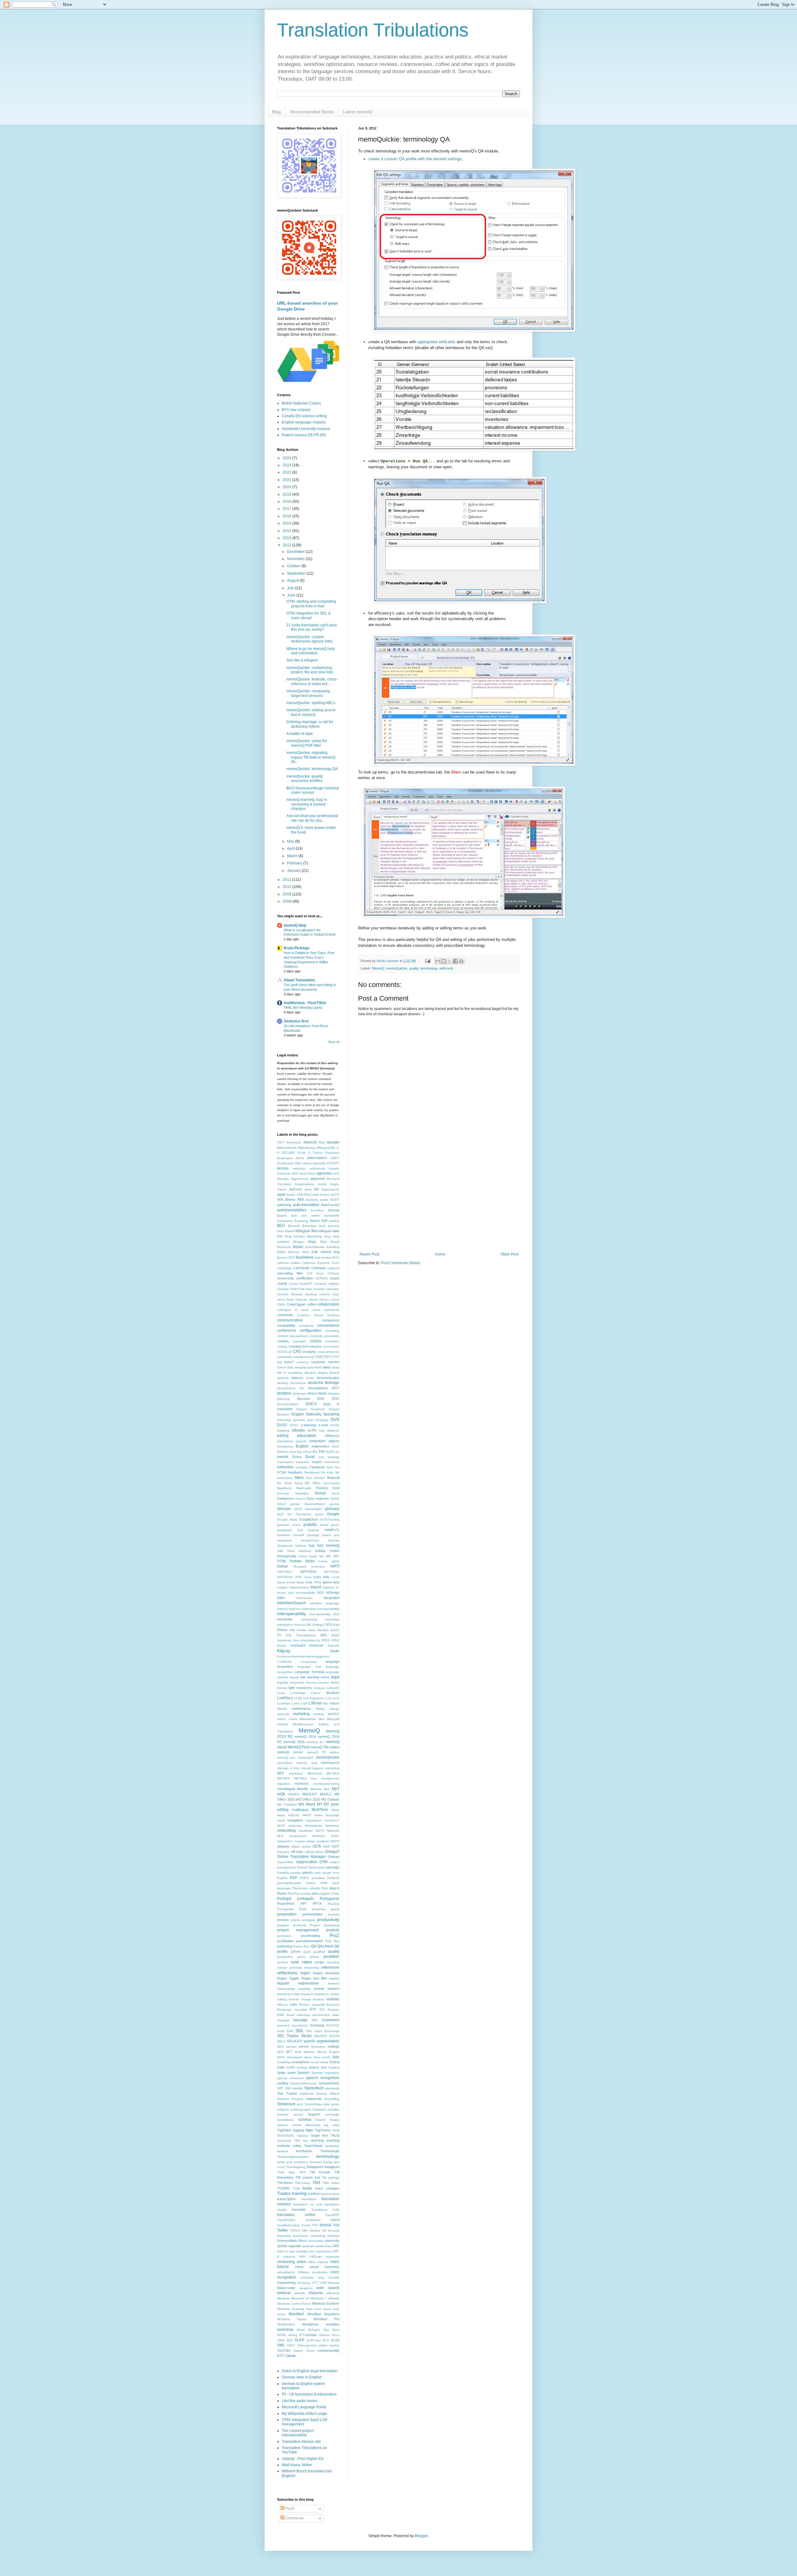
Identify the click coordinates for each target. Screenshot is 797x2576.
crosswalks (285, 1357)
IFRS (318, 1582)
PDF (294, 1878)
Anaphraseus (304, 1184)
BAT (325, 1221)
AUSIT (335, 1200)
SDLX (281, 2041)
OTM (323, 1862)
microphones (330, 1778)
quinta (314, 1957)
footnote (283, 1493)
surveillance (285, 2120)
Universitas (316, 2241)
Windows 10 (300, 2298)
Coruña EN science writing (304, 416)
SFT (289, 2052)
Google (333, 1514)
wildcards (446, 968)
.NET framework (289, 1142)
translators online (296, 2215)
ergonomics (321, 1446)
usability (302, 2251)
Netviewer (332, 1826)
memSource (330, 1763)
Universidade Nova (292, 2241)
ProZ (335, 1935)
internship (309, 1609)
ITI (279, 1635)
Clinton (324, 1300)
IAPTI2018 (308, 1572)
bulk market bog (325, 1252)
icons (336, 1577)
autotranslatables (292, 1210)
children (334, 1284)
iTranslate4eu (306, 1635)
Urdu (328, 2246)
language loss (309, 1667)
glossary (332, 1509)
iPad (336, 1625)
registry (334, 1978)
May (291, 841)
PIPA (324, 1883)
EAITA (335, 1425)
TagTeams (323, 2130)
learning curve (318, 1677)
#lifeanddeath (287, 1148)
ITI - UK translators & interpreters (309, 2394)
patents (308, 1872)
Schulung (317, 2025)
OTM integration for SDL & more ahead (309, 615)
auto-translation (306, 1205)
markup (319, 1714)
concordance (328, 1325)
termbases (304, 2151)
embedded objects (324, 1441)
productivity (328, 1919)
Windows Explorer (326, 2303)
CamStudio (302, 1268)
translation (309, 2199)
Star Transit (287, 2093)
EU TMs (319, 1452)
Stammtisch (314, 2088)
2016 (288, 516)
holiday (320, 1551)
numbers (323, 1841)
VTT (315, 2283)
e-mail (323, 1425)
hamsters (284, 1535)
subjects (283, 2109)
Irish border (298, 1630)
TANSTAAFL (286, 2136)
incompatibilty (305, 1593)
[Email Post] (427, 961)
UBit (305, 2230)
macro (335, 1703)
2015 (288, 523)
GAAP (335, 1499)
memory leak (307, 1763)
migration (284, 1784)
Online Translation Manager (302, 1857)
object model (301, 1847)
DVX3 (294, 1425)
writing (293, 2335)
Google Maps (287, 1519)
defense (283, 1378)
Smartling (284, 2062)
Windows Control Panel (294, 2304)
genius (335, 1504)
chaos (335, 1278)
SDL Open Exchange (323, 2031)
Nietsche (333, 1831)
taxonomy (284, 2141)
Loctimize (284, 1703)
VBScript (316, 2257)
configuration (311, 1330)
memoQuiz (285, 1763)
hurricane (318, 1566)
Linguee (319, 1688)
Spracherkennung (303, 2083)
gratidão (310, 1525)
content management (293, 1336)
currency (302, 1362)
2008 (288, 901)
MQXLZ (326, 1794)
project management (298, 1930)
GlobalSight (314, 1509)
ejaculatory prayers (292, 1441)
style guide (331, 2104)
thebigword (315, 2167)
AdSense (284, 1173)
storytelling (332, 2099)
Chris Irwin (305, 1289)
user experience (320, 2251)
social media (320, 2062)
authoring (284, 1205)
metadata (296, 1773)
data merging (297, 1367)
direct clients (317, 1393)
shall (298, 2052)
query (301, 1957)
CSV (326, 1357)
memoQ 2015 (294, 1742)
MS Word (307, 1804)
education (307, 1435)
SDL (300, 2031)
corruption (332, 1341)
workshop (285, 2330)
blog (328, 1236)
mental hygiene (312, 1768)
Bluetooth (284, 1247)
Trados (284, 2193)
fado (330, 1467)
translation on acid (308, 2204)
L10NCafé (284, 1662)
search (309, 2041)
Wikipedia (316, 2293)
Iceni (308, 1577)
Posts (289, 2508)
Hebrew (301, 1546)
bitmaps (299, 1236)
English (302, 1446)
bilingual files (307, 1231)
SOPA (291, 2067)
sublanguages (301, 2109)
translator (299, 2209)
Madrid (282, 1709)
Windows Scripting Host (295, 2309)
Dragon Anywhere (311, 1409)
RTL (322, 2010)
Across (283, 1168)
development (318, 1388)
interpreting (309, 1619)
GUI (300, 1530)
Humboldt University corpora (306, 429)
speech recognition (323, 2078)
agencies (324, 1173)
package (333, 1867)
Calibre (295, 1263)
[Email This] (438, 961)
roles (294, 2004)
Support (314, 2114)
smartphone (300, 2062)
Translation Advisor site (301, 2442)
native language (327, 1815)
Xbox (336, 2335)
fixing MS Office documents (317, 1483)
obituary (283, 1846)
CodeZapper (296, 1304)
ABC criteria (303, 1163)
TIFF (302, 2172)
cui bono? (285, 1362)
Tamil (336, 2130)
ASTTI (335, 1195)
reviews (333, 1999)
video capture (318, 2262)
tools (307, 2188)
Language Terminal (309, 1672)
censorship (285, 1278)
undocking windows (325, 2236)
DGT (336, 1388)
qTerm (296, 1952)
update (282, 2246)
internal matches (289, 1609)
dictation (284, 1393)
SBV (315, 2020)
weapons (306, 2288)
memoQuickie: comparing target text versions (308, 693)
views (299, 2267)
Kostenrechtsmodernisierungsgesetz (303, 1656)
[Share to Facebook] (455, 961)
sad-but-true (321, 2015)
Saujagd (283, 2020)
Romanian (284, 2010)
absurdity (319, 1163)
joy (318, 1640)
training (299, 2193)
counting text (298, 1346)
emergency (285, 1446)
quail (307, 1952)
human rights (329, 1561)
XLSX (335, 2340)
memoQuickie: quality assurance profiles (305, 778)
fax (337, 1467)
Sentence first (296, 1021)
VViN (323, 2283)
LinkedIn (333, 1688)
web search (328, 2288)
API (316, 1189)
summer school (290, 2114)
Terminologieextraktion (293, 2157)
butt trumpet (323, 1258)
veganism (332, 2257)
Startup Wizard (328, 2094)
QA (314, 1946)
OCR (317, 1846)
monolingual (286, 1789)
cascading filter (290, 1273)
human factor (302, 1561)
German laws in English (302, 2377)
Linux (281, 1693)
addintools (317, 1169)
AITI (336, 1173)
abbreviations (317, 1158)
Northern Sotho (326, 1836)
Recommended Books (312, 112)
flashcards (304, 1488)
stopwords (314, 2099)
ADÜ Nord (299, 1173)
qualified (319, 1952)
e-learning (309, 1425)
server (304, 2046)
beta (280, 1231)
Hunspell (300, 1566)
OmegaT (332, 1852)
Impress (328, 1587)
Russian (334, 2010)
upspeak (308, 2246)
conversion (332, 1336)
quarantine (285, 1957)
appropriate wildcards (436, 342)
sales (336, 2015)
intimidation (285, 1625)
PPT (304, 1904)
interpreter (285, 1619)
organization (307, 1862)
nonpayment (298, 1836)
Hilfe (280, 1551)
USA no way (286, 2251)
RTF (313, 2009)
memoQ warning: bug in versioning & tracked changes (307, 804)
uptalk (319, 2246)
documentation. (288, 1404)
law (303, 1677)
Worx (336, 2330)
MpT (336, 1789)
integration (332, 1598)
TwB (336, 2225)
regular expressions (298, 1983)
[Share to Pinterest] (461, 961)
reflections (287, 1973)
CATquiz (333, 1273)
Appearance (330, 1189)
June (292, 595)
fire (279, 1483)
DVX (335, 1419)
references (330, 1967)
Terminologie (330, 2151)
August (293, 581)
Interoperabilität (328, 1609)
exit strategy (329, 1457)
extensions (332, 1462)
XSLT (291, 2345)
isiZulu (335, 1630)
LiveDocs (285, 1698)
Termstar (316, 2162)
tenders (283, 2151)
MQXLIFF (310, 1794)
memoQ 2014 (305, 1737)
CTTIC (335, 1357)
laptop (294, 1677)
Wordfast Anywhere (323, 2314)
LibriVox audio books (299, 2401)
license (282, 1688)
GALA (281, 1504)
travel (335, 2220)
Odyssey (283, 1852)
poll (314, 1893)
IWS (323, 1635)
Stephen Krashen (290, 2099)
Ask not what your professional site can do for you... (312, 818)
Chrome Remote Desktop (297, 1294)
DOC (335, 1399)
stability (298, 2088)
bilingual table (329, 1231)
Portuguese (330, 1899)
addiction (299, 1169)
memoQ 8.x (315, 1742)
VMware (303, 2272)
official (309, 1852)
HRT (336, 1556)
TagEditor (284, 2130)
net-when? (332, 1820)
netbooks (295, 1826)
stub (300, 2104)
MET (281, 1773)
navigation (295, 1820)
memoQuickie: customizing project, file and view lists (310, 670)
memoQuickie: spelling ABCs (311, 703)
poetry (306, 1893)
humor (283, 1566)
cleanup (301, 1300)
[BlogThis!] (444, 961)
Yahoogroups (307, 2345)
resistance (321, 1994)
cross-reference (328, 1352)
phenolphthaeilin (289, 1883)
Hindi (291, 1551)
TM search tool (308, 2177)
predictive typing (326, 1909)
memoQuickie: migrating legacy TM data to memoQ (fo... (311, 757)
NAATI (307, 1815)
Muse (335, 1810)
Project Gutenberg (325, 1925)
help (312, 1545)
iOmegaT (319, 1625)
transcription (286, 2199)
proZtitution (285, 1941)
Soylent (334, 2067)
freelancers (286, 1498)
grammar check (289, 1525)
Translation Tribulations (373, 30)
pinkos (311, 1883)
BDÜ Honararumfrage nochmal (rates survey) (313, 790)
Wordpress (310, 2324)
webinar (284, 2293)
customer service (325, 1362)
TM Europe (320, 2172)
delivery (297, 1378)
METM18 (300, 1778)
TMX (316, 2183)
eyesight (302, 1467)
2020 (288, 487)
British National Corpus (301, 403)
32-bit (301, 1153)
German (284, 1509)
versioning (286, 2262)
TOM (296, 2188)
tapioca (303, 2136)
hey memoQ (328, 1545)
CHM (293, 1289)
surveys (305, 2120)
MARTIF (334, 1714)
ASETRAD (304, 1195)
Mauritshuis (308, 1719)
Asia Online (321, 1195)
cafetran (283, 1263)
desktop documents (292, 1383)
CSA (318, 1357)
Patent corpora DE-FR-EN (304, 435)
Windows (283, 2298)
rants (295, 1962)
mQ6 (281, 1794)
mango (334, 1709)
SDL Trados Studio (295, 2036)
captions (333, 1268)
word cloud (322, 2309)
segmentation (328, 2041)
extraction (285, 1467)
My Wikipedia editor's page (304, 2414)
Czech (282, 1367)
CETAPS (322, 1278)
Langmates (309, 1662)
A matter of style (300, 734)
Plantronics (300, 1888)
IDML (309, 1582)
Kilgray (284, 1651)
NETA (281, 1826)
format (320, 1493)
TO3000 (283, 2188)
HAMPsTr (332, 1530)
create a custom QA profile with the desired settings (415, 159)
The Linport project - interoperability (299, 2433)
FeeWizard (312, 1473)
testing (328, 2162)
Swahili (320, 2120)
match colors (287, 1719)
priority (295, 1920)
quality (414, 968)
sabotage (304, 2015)
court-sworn (331, 1346)
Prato (303, 1909)
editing (283, 1436)
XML (281, 2345)
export (317, 1462)
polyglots (324, 1893)
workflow (333, 2324)
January (294, 871)
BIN (280, 1236)
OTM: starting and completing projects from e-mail (311, 604)
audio (324, 1200)
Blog (276, 112)
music (281, 1815)
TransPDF (332, 2215)
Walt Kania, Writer (297, 2465)
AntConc (295, 1189)
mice (314, 1778)
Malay (320, 1709)
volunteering (286, 2283)
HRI (328, 1556)
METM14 (333, 1773)
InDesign (333, 1592)
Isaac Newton (318, 1630)
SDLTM (334, 2036)
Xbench (324, 2335)
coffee (312, 1304)
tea (306, 2141)
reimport (334, 1983)
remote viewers (327, 1989)
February (295, 863)
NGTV (320, 1831)
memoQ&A (306, 1758)
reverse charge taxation (307, 1999)
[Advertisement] (439, 1201)
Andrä (322, 1184)
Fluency (322, 1488)
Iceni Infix (321, 1577)
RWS (281, 2015)
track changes (327, 2188)
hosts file (316, 1556)
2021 (288, 480)
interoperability (292, 1614)
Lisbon (316, 1693)
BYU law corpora (296, 410)
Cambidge (284, 1268)
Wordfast (296, 2314)
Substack (319, 2109)
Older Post (509, 1254)
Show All (334, 1042)
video (301, 2262)
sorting (302, 2067)
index (281, 1598)
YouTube (284, 2350)
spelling (283, 2083)
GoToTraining (330, 1519)
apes (308, 1189)
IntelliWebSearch (292, 1603)
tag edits (332, 2125)
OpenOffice (285, 1862)
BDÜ (281, 1226)
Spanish (303, 2073)
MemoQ (378, 968)
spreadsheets (329, 2083)
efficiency (332, 1436)
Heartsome (285, 1546)
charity (282, 1283)
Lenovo (324, 1683)
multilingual (300, 1810)
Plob (325, 1888)
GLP (280, 1514)
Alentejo (283, 1179)
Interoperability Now (324, 1614)
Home (440, 1254)
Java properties (304, 1640)
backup (334, 1210)
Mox (327, 1789)
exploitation (285, 1462)
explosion (303, 1462)
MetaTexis (315, 1773)
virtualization (286, 2272)
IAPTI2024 (285, 1577)
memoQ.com (286, 1758)
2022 (288, 472)
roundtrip (301, 2010)
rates (307, 1962)
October (294, 566)
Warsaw (334, 2283)
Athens (290, 1199)
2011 (288, 880)
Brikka (281, 1252)
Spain (281, 2073)
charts (293, 1284)
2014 (288, 531)
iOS (329, 1625)
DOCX (311, 1404)
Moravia (316, 1789)
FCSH (282, 1472)
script (281, 2031)
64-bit (300, 1158)
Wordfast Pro (326, 2319)
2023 (288, 465)
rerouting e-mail (288, 1994)
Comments (294, 2518)
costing (282, 1346)
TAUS (335, 2135)
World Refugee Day (313, 2330)
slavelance (295, 2057)
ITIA (289, 1635)
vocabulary (320, 2272)
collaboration (328, 1304)
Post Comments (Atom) (401, 1263)
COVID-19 (284, 1352)
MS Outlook (330, 1799)
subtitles (333, 2109)
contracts (316, 1336)
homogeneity (287, 1556)
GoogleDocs (309, 1519)
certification (305, 1278)
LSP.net (315, 1703)
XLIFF (299, 2340)
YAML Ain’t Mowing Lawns (303, 1007)
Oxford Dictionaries (311, 1867)
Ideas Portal (286, 1582)
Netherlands (314, 1826)
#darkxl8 (310, 1142)
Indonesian (304, 1598)
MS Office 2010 (308, 1799)
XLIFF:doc (314, 2340)
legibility (283, 1683)
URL (336, 2246)
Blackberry (315, 1236)
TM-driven (285, 2183)
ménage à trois (288, 1768)
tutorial (325, 2225)
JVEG (335, 1640)
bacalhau (317, 1210)
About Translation (299, 980)
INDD (320, 1593)
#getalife (333, 1142)
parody (295, 1873)
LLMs (298, 1698)
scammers (331, 2020)
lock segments (314, 1698)
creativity (309, 1352)
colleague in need (293, 1310)
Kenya (282, 1646)
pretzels (334, 1914)
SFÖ (280, 2052)
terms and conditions (292, 2162)
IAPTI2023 (332, 1572)
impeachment (299, 1587)
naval (281, 1820)
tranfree (314, 2194)
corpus (316, 1341)
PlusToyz (294, 1893)
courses (315, 1346)
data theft (314, 1367)
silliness (309, 2052)
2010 (288, 887)
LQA (304, 1703)
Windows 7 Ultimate (325, 2298)
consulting (332, 1331)
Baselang (301, 1221)
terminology (429, 968)
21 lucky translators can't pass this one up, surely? (312, 627)
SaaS (290, 2015)
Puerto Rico (301, 1946)
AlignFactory (300, 1179)
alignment (318, 1179)
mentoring (332, 1768)
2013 (288, 538)
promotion (284, 1936)
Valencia (289, 2257)
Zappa (298, 2351)
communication (290, 1320)
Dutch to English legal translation (310, 2371)
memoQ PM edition (325, 1747)
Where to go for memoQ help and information (311, 651)
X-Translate (308, 2335)
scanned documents (292, 2025)
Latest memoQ (358, 112)
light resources (300, 1688)
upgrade (295, 2246)
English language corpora (304, 422)
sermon (291, 2047)
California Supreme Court (321, 1263)
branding (333, 1247)
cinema (325, 1294)
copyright (299, 1341)
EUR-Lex (333, 1452)
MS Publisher (287, 1805)
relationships (286, 1989)
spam (292, 2073)
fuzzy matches (318, 1498)
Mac (325, 1703)
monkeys (302, 1784)
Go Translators (299, 1514)
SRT (280, 2088)
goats (319, 1514)
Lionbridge (298, 1693)
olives (319, 1852)
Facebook (317, 1467)
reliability (304, 1989)
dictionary (299, 1393)
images (282, 1587)
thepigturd (332, 2167)
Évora (297, 1457)
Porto (335, 1893)
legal (335, 1677)
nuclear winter (305, 1841)
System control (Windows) (299, 2125)
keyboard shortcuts (307, 1645)
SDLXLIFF (295, 2041)
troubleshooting (288, 2225)
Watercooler (286, 2288)
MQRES (294, 1794)
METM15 (283, 1778)
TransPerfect (286, 2220)
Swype (335, 2120)
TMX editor (331, 2183)
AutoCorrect (330, 1205)
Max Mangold (329, 1719)
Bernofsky (309, 1226)
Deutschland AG (290, 1388)
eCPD (312, 1430)
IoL (309, 1625)
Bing (288, 1236)
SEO (281, 2047)
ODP (327, 1847)
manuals (283, 1714)
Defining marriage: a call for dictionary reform (310, 724)
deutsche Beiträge (324, 1383)
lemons (311, 1683)
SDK (290, 2031)
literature (333, 1693)
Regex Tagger (288, 1978)
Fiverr (288, 1483)
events (283, 1457)
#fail (322, 1142)
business (304, 1257)
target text (320, 2135)
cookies (283, 1341)
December (296, 552)
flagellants (284, 1488)
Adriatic (334, 1169)
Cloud (335, 1300)
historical (305, 1551)
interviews (332, 1619)
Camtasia (318, 1268)
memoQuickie (397, 968)
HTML (282, 1561)
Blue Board (330, 1242)
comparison (330, 1320)
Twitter (283, 2230)
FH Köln (327, 1473)
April (291, 849)
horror (303, 1556)
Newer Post (369, 1254)
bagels (282, 1216)
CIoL (336, 1294)
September (297, 573)
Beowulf (294, 1226)
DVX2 (282, 1425)
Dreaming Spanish (291, 1420)
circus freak (285, 1300)
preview (283, 1920)
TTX (315, 2225)
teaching (317, 2140)
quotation (331, 1957)
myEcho (294, 1815)
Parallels (283, 1873)
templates (332, 2146)
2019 (288, 494)
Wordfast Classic (292, 2319)
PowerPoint (286, 1904)
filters (299, 1478)
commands (332, 1310)
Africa (311, 1173)
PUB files (332, 1941)
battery (334, 1221)
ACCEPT (333, 1163)
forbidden (302, 1493)
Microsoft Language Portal (304, 2407)
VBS (302, 2257)
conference (287, 1330)
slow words (322, 2057)
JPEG (325, 1640)
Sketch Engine (328, 2052)
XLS (326, 2340)
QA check (325, 1946)
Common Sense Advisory (318, 1315)
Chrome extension (326, 1289)
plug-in (334, 1888)
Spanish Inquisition (325, 2073)
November (296, 559)
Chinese (283, 1289)
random (283, 1962)
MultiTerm (320, 1810)
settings (333, 2046)
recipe (319, 1962)
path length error (327, 1873)
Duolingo (322, 1420)
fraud (336, 1493)
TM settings (331, 2178)
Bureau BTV (286, 1258)
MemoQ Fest (299, 1747)
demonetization (328, 1378)
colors (316, 1310)
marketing (301, 1714)
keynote (334, 1646)
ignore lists (331, 1582)
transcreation (330, 2194)
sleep (308, 2057)
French (300, 1499)
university (332, 2241)
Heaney (334, 1540)
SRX (288, 2088)
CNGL (281, 1304)
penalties (318, 1878)
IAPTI (335, 1566)
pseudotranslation (309, 1941)
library (335, 1683)
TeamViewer (314, 2146)
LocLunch (332, 1698)
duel (310, 1420)
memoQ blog (295, 925)
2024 (288, 458)
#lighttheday (307, 1148)
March (293, 856)
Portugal (284, 1899)
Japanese (284, 1640)
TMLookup (302, 2183)
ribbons (282, 2005)
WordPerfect (286, 2324)
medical (283, 1724)
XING (281, 2340)
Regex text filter (314, 1978)
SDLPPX (321, 2036)
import (316, 1587)
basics (315, 1221)
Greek (324, 1525)
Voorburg (304, 2283)
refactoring (311, 1968)
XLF (290, 2340)
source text (318, 2067)
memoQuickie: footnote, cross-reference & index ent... (312, 681)
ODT (336, 1846)
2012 (288, 545)
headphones (310, 1540)
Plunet (282, 1893)
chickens (320, 1284)
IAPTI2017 (285, 1572)
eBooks (298, 1430)
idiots (300, 1582)
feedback (295, 1472)
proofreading (311, 1936)
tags (309, 2130)
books (298, 1247)
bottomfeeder (315, 1247)
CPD (297, 1352)
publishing (285, 1946)
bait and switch (306, 1216)
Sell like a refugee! (302, 660)
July (291, 588)
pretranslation (313, 1914)
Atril (301, 1199)
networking (286, 1830)
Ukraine (315, 2230)
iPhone (282, 1630)
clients (313, 1300)
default (334, 1373)
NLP (280, 1836)
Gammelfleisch (315, 1504)
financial (333, 1478)
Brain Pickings (297, 948)
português (306, 1899)
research (307, 1994)
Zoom (310, 2351)
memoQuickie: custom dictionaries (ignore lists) (309, 639)
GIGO (298, 1509)
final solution (316, 1478)
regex (305, 1973)
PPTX (317, 1904)
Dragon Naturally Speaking (315, 1414)
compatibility (286, 1325)
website (300, 2293)
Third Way (286, 2172)
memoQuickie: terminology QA (312, 769)
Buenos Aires (299, 1252)
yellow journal (329, 2345)
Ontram (334, 1857)
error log (296, 1452)
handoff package (306, 1535)
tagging (299, 2130)
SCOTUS (333, 2025)
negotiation (314, 1820)
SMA (336, 2057)
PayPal (282, 1878)
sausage (300, 2020)
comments (285, 1315)
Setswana (318, 2047)
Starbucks (307, 2094)
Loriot (296, 1703)
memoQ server (290, 1752)
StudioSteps (313, 2104)
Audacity (312, 1200)
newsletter (306, 1831)
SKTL (281, 2057)
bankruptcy (285, 1221)
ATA (280, 1199)
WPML (282, 2335)
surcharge (332, 2114)
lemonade (297, 1683)
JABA (335, 1635)
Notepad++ (285, 1841)
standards (332, 2088)
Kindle (335, 1651)
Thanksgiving (296, 2167)
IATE (299, 1577)
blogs (312, 1241)
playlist (315, 1888)
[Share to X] (450, 961)
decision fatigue (316, 1373)
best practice (329, 1226)
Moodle (302, 1789)
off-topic (297, 1852)
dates (327, 1367)
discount (303, 1399)
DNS (321, 1399)
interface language (325, 1603)
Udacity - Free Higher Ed (303, 2459)
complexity (306, 1326)
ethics (307, 1452)
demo (310, 1378)
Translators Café (325, 2210)
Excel (310, 1457)
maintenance (301, 1709)
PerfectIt (333, 1878)
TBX (297, 2141)
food (336, 1488)
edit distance (329, 1431)
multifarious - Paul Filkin (305, 1003)
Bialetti (290, 1231)
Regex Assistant (326, 1973)
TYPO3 (295, 2230)
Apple (281, 1194)
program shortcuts (292, 1925)
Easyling (283, 1431)
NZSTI (335, 1841)
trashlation (313, 2220)
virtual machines (324, 2267)
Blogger (299, 1242)
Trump (306, 2225)
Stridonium (286, 2104)
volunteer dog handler (320, 2277)
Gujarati (314, 1530)
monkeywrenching (326, 1784)
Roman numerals (312, 2005)
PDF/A (304, 1878)
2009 (288, 894)
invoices (300, 1625)
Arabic (291, 1195)
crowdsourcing (304, 1357)
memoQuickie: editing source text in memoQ (311, 712)
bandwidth (332, 1216)
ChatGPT (306, 1284)
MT (320, 1804)
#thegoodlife (326, 1148)
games (295, 1504)
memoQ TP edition (323, 1752)
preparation (287, 1914)
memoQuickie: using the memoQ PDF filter (307, 743)
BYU (336, 1258)
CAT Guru (315, 1273)
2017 (288, 509)
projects (333, 1930)
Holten (335, 1551)
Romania (333, 2005)
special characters (290, 2078)
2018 (288, 502)
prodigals (309, 1920)
